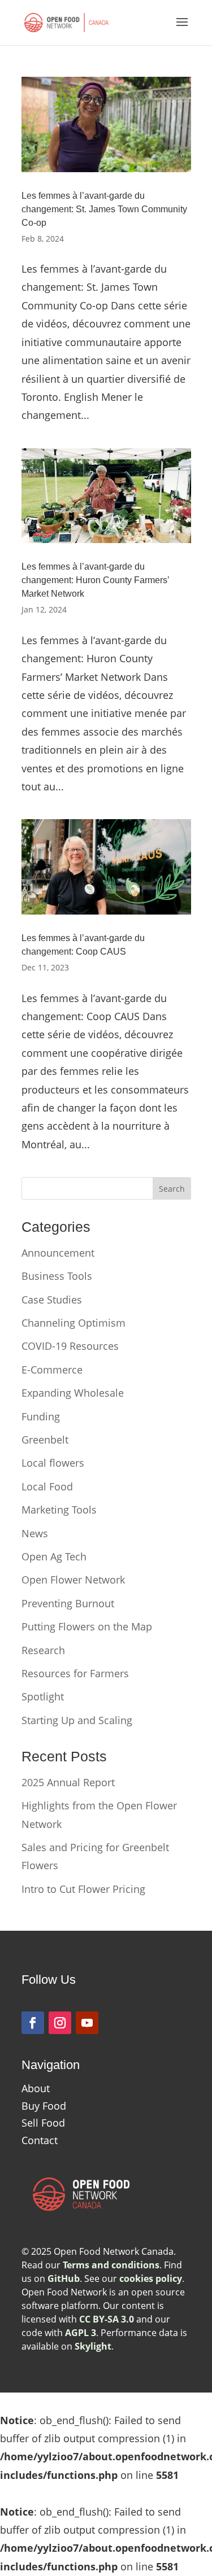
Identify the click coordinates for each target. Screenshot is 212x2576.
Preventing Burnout (68, 1603)
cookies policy (151, 2278)
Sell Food (43, 2123)
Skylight (93, 2346)
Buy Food (44, 2106)
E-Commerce (52, 1370)
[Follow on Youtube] (87, 2023)
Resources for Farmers (75, 1673)
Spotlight (43, 1696)
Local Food (47, 1486)
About (36, 2088)
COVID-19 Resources (70, 1346)
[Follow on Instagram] (60, 2023)
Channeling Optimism (73, 1323)
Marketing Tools (59, 1510)
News (35, 1533)
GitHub (64, 2278)
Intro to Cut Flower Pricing (83, 1889)
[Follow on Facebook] (33, 2023)
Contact (40, 2140)
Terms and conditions (111, 2265)
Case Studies (52, 1300)
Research (43, 1650)
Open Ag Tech (54, 1556)
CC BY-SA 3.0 (107, 2319)
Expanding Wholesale (73, 1393)
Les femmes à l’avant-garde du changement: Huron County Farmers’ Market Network (95, 580)
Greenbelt (45, 1440)
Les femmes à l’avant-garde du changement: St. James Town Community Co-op (104, 209)
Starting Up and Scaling (77, 1720)
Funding (41, 1416)
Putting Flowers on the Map (87, 1626)
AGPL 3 (81, 2333)
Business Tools (57, 1276)
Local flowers (53, 1463)
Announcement (58, 1253)
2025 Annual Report (68, 1782)
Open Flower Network (73, 1580)
